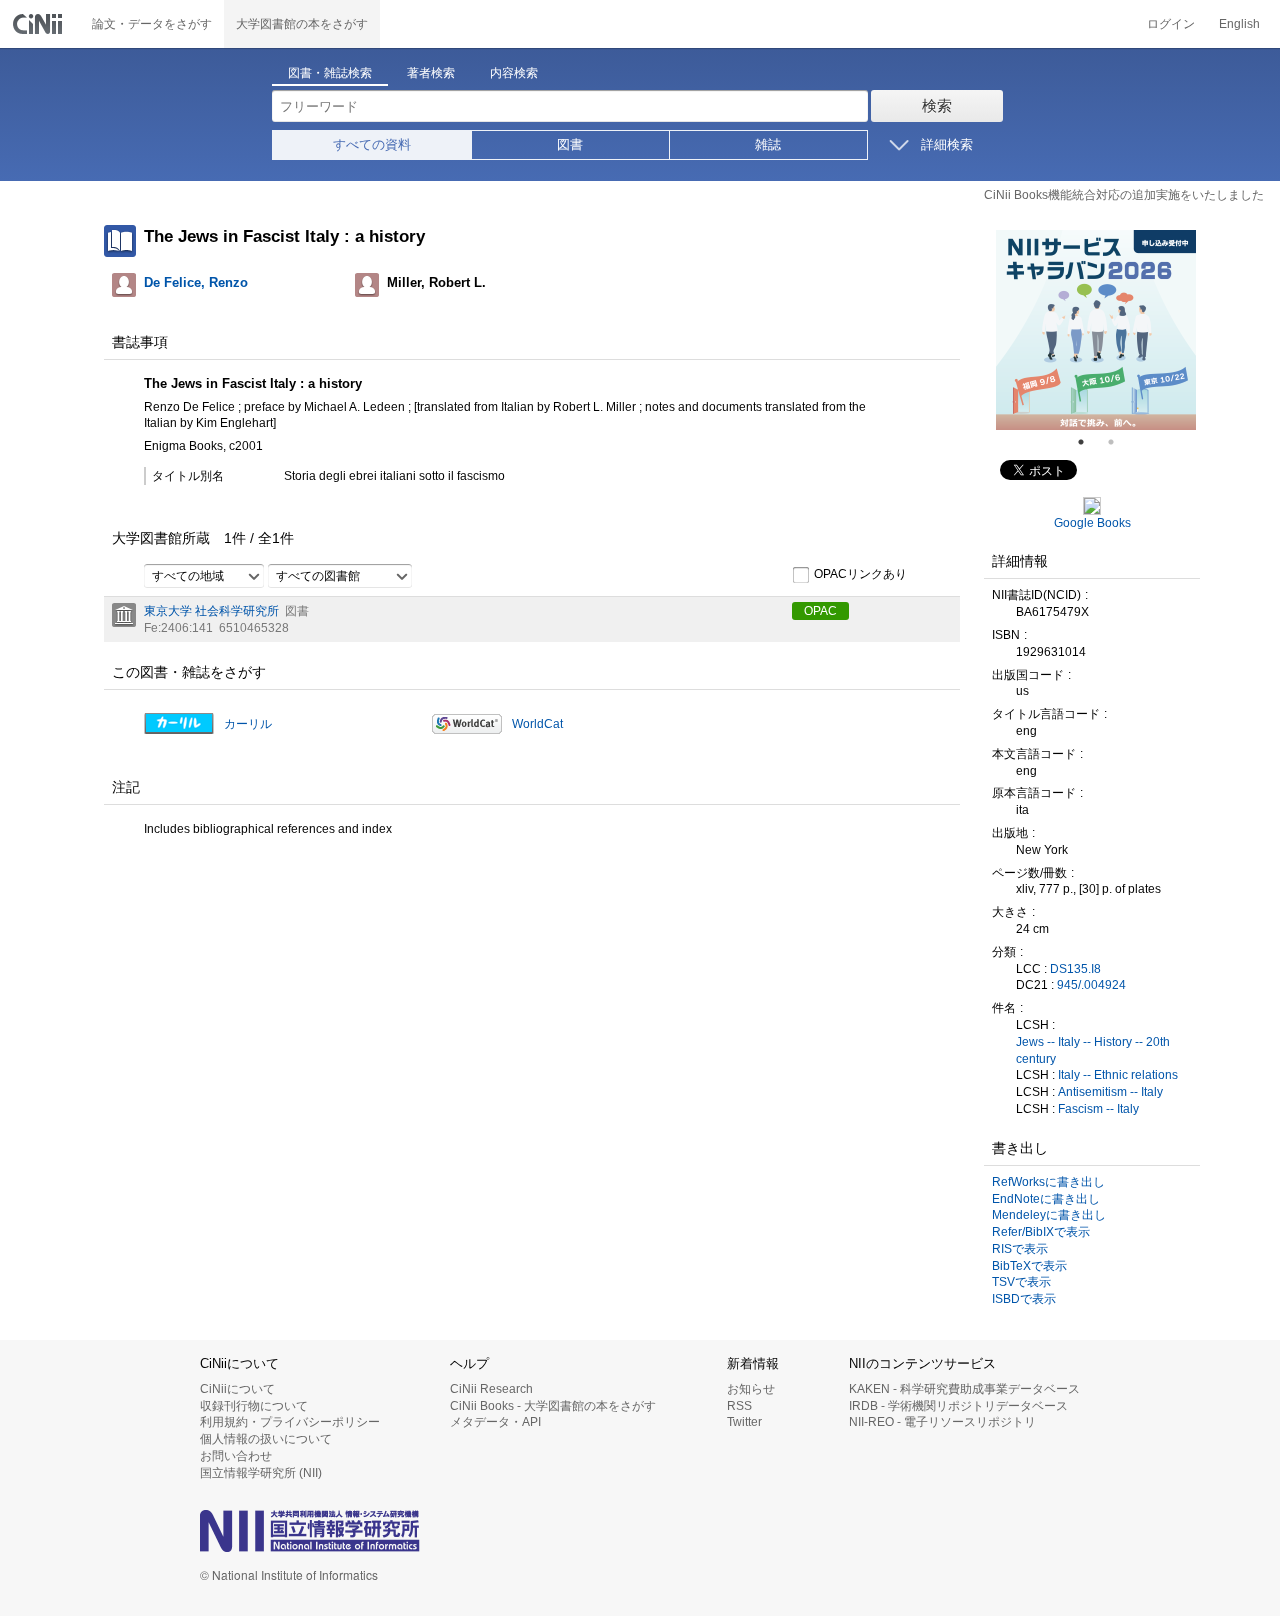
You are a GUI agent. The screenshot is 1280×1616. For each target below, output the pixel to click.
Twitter (744, 1422)
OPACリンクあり (860, 574)
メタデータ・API (495, 1422)
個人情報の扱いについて (266, 1439)
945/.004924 (1091, 985)
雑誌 (768, 144)
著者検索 (431, 73)
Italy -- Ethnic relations (1118, 1075)
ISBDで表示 (1024, 1299)
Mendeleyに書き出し (1049, 1215)
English (1239, 24)
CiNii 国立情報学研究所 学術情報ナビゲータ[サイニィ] (40, 24)
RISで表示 (1020, 1249)
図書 (570, 144)
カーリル (248, 724)
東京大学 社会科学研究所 (211, 611)
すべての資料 (372, 144)
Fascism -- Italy (1098, 1109)
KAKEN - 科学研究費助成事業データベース (964, 1389)
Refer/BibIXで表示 (1041, 1232)
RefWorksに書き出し (1048, 1182)
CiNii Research (491, 1389)
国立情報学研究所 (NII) (261, 1473)
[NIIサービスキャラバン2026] (1096, 330)
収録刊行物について (254, 1406)
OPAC (820, 611)
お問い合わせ (236, 1456)
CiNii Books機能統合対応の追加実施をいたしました (1124, 195)
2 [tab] (1119, 442)
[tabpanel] (1096, 330)
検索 (937, 105)
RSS (739, 1406)
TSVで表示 (1021, 1282)
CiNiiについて (237, 1389)
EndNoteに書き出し (1046, 1199)
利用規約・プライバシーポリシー (290, 1422)
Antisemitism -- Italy (1110, 1092)
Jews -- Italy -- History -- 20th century (1093, 1050)
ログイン (1171, 24)
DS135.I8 (1075, 969)
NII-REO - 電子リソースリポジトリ (942, 1422)
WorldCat (537, 724)
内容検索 (514, 73)
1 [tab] (1089, 442)
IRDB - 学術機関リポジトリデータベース (958, 1406)
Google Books (1092, 523)
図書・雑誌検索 (330, 73)
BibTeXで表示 (1029, 1266)
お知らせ (751, 1389)
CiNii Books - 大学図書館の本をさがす (553, 1406)
